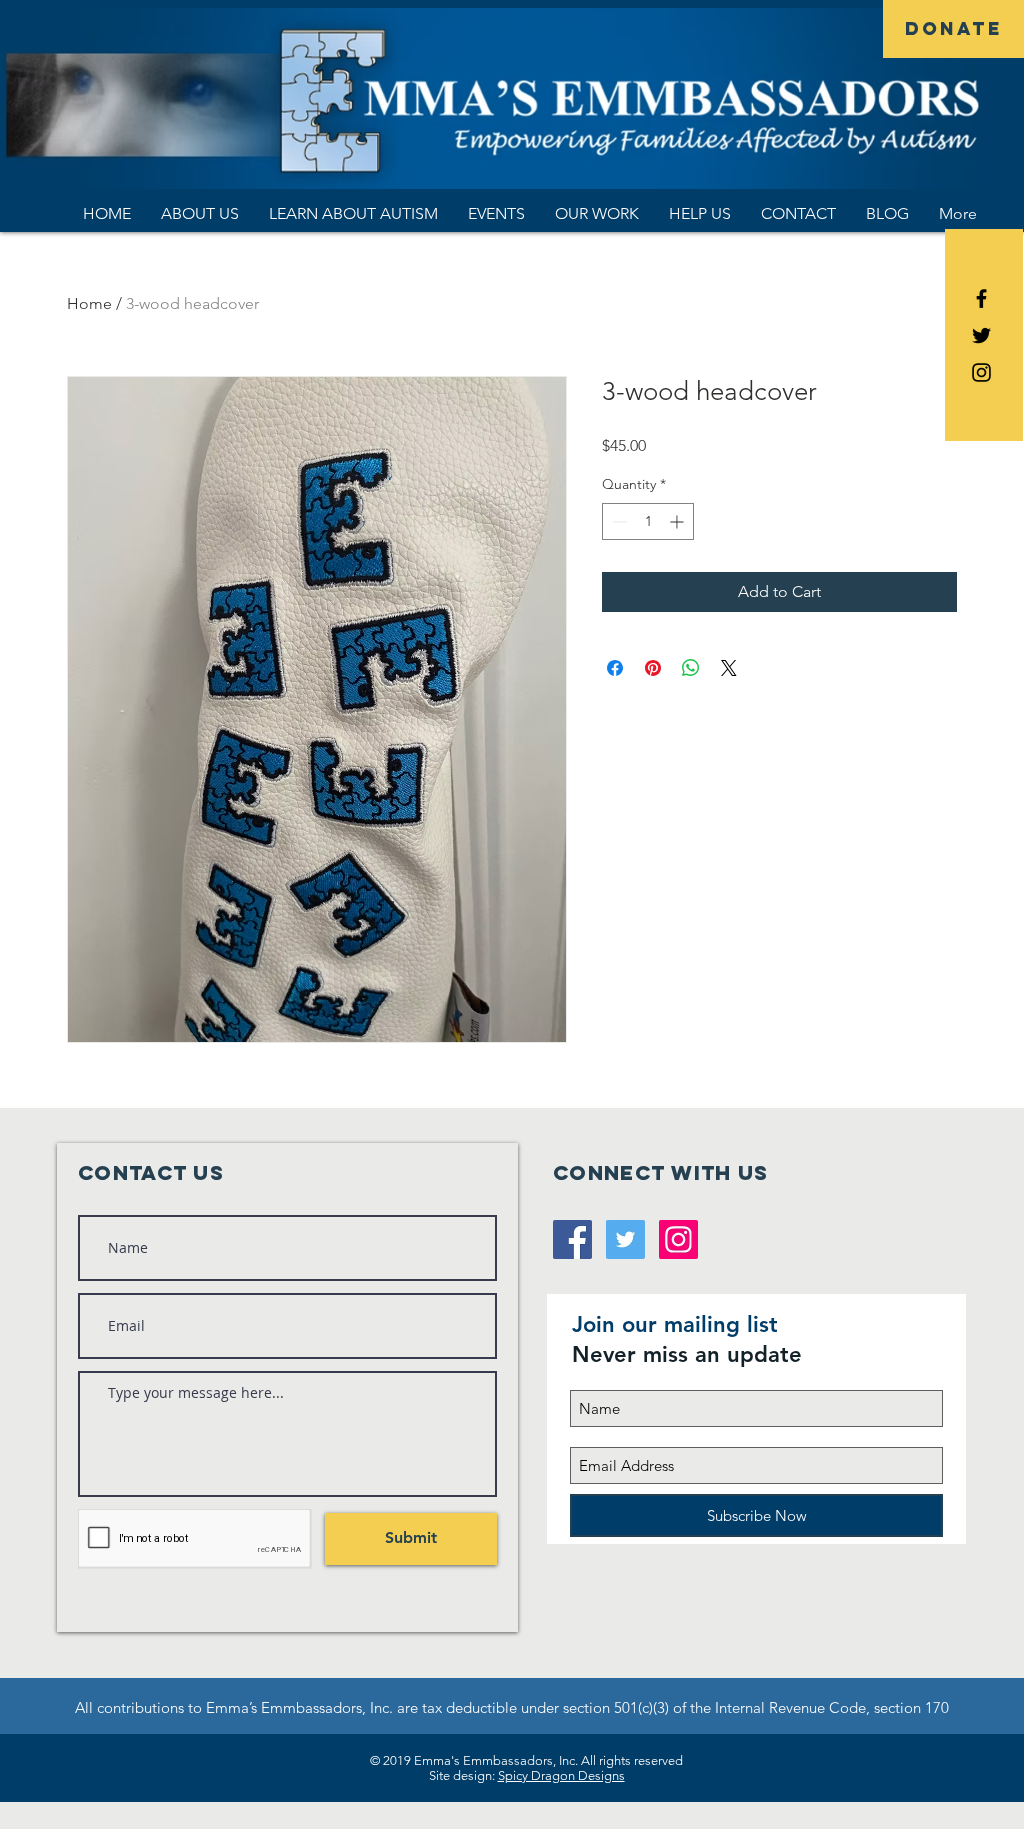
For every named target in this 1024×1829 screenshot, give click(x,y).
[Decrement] (617, 521)
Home (89, 303)
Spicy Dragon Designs (561, 1775)
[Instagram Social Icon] (678, 1239)
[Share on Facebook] (615, 668)
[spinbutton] (648, 521)
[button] (200, 213)
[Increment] (678, 521)
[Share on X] (729, 668)
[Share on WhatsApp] (691, 668)
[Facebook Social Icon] (572, 1239)
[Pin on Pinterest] (653, 668)
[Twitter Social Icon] (625, 1239)
